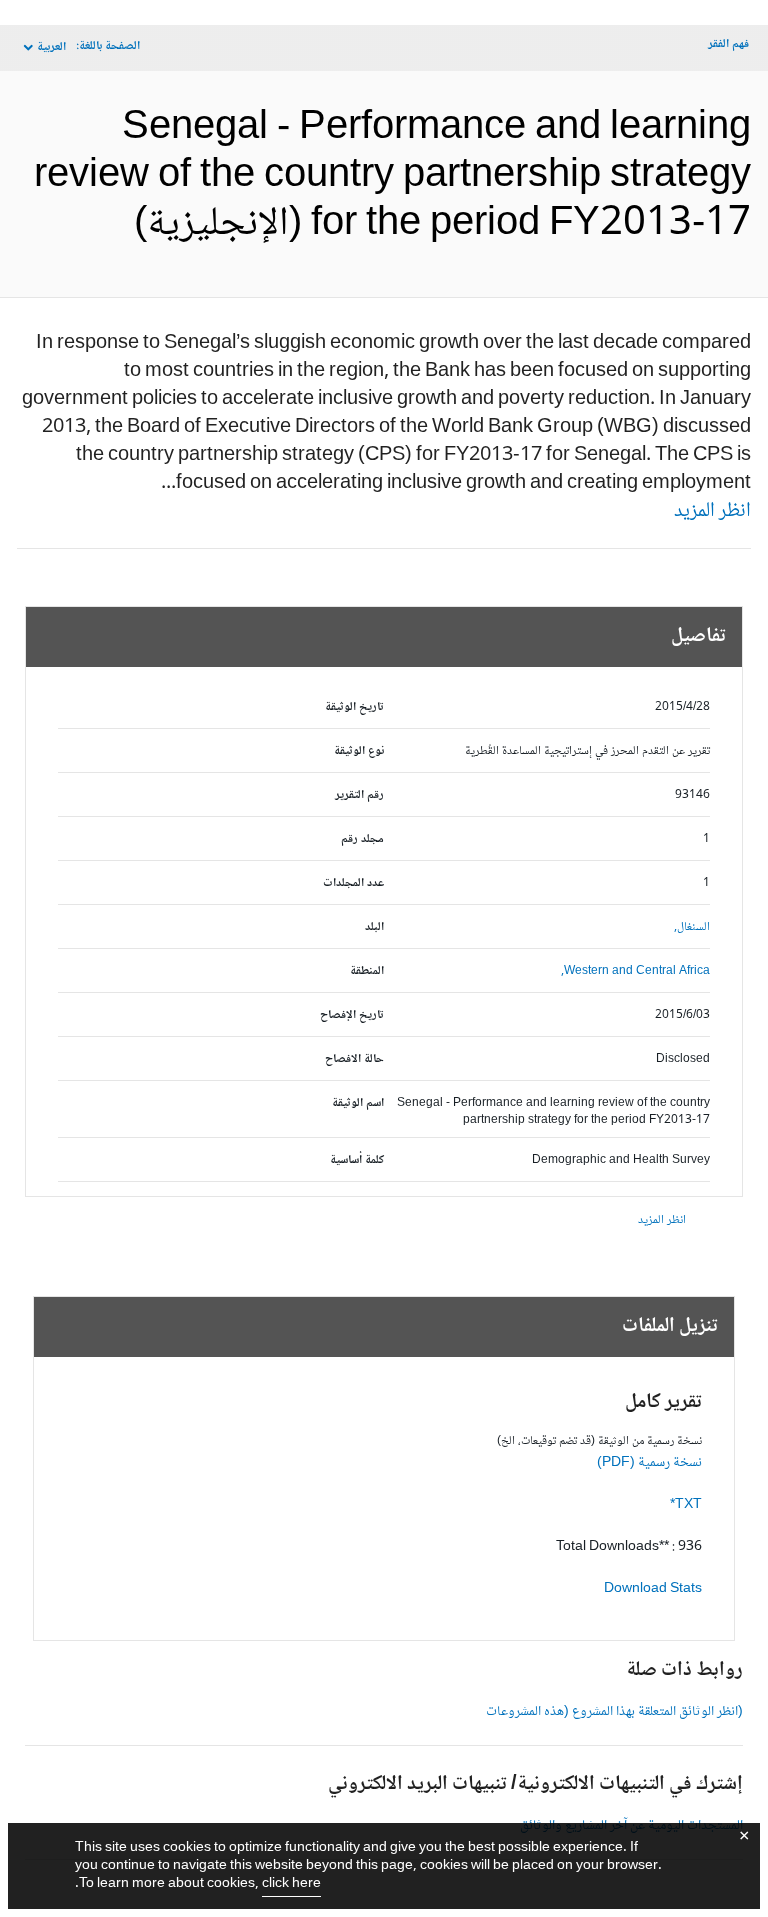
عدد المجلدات (353, 883)
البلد (374, 927)
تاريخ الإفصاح (352, 1015)
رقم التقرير (359, 795)
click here (291, 1884)
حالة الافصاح (354, 1059)
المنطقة (367, 971)
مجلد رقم (362, 839)
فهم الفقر (728, 44)
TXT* (686, 1505)
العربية (51, 47)
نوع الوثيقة (359, 751)
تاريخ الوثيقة (354, 707)
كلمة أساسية (357, 1160)
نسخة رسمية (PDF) (649, 1463)
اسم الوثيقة (358, 1103)
